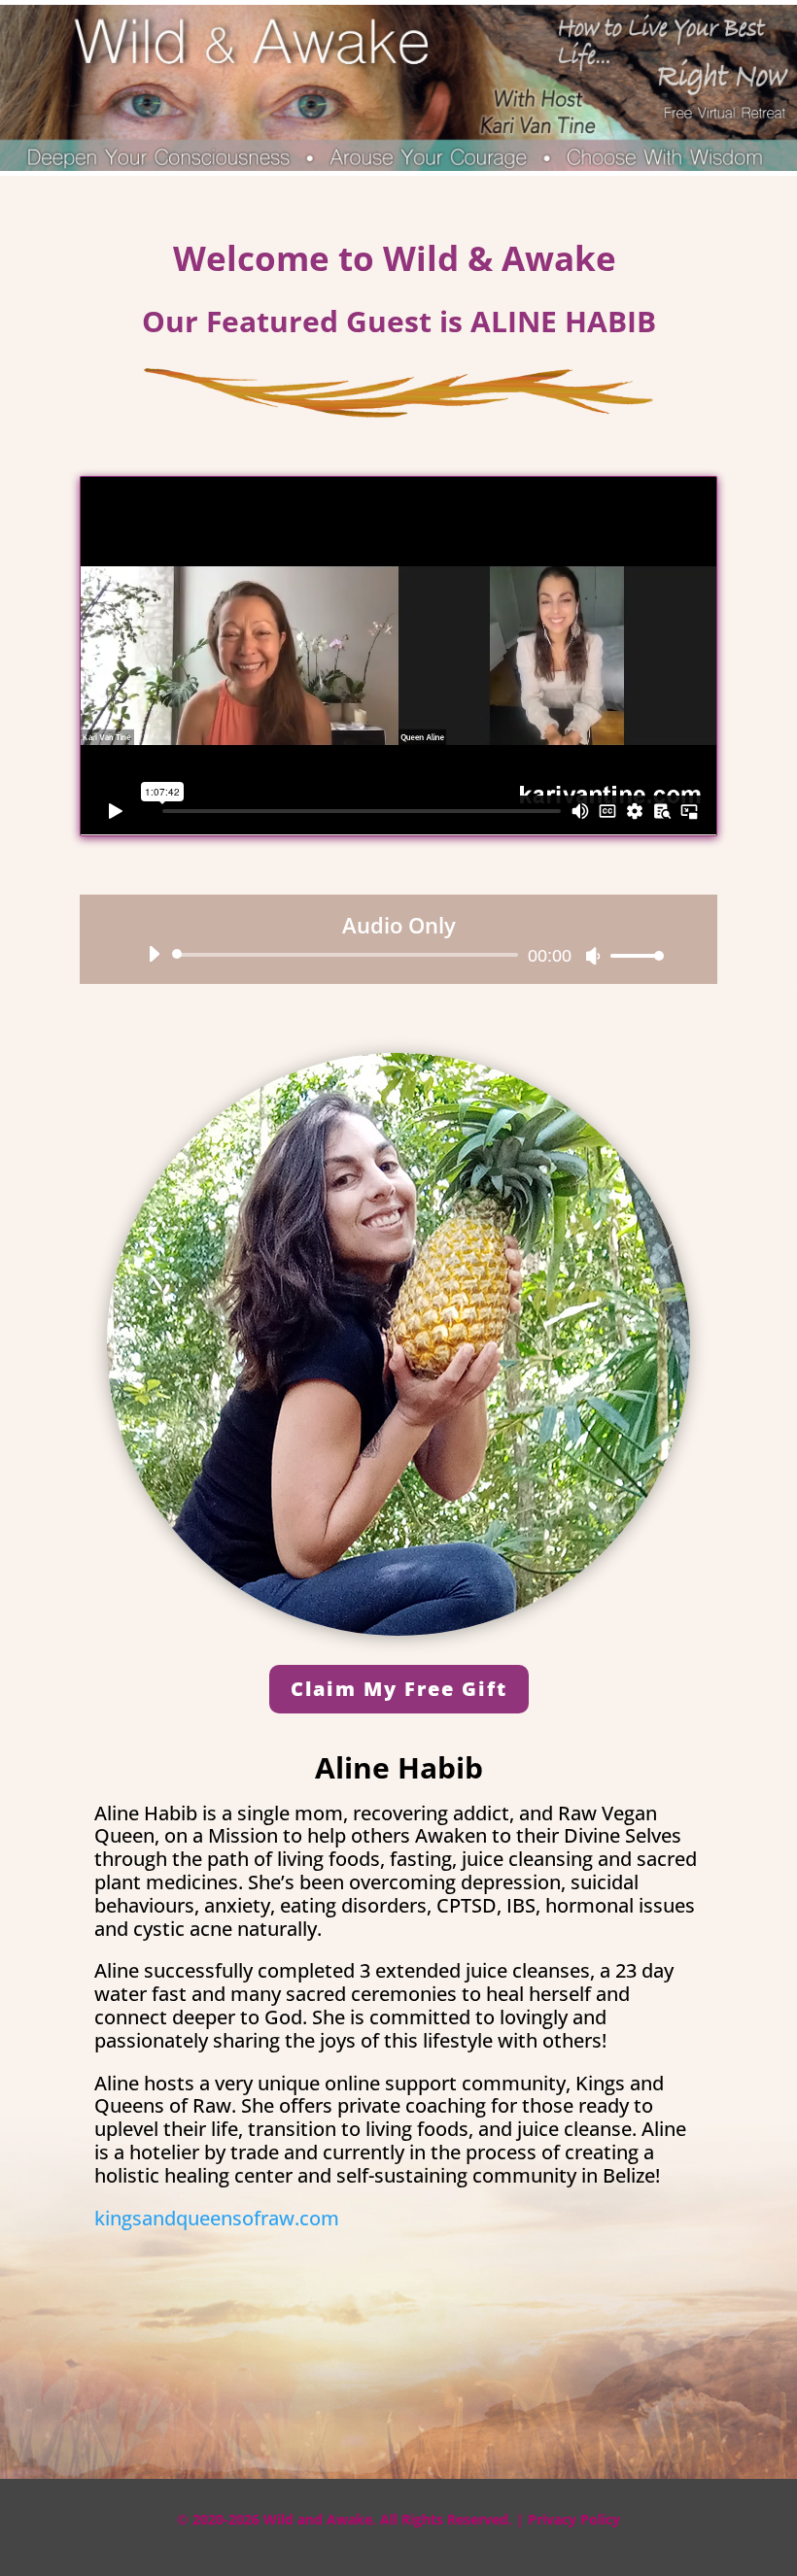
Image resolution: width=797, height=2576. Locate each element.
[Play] (154, 954)
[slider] (632, 955)
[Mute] (593, 956)
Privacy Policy (574, 2519)
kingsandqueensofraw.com (217, 2218)
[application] (398, 955)
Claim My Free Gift (399, 1689)
